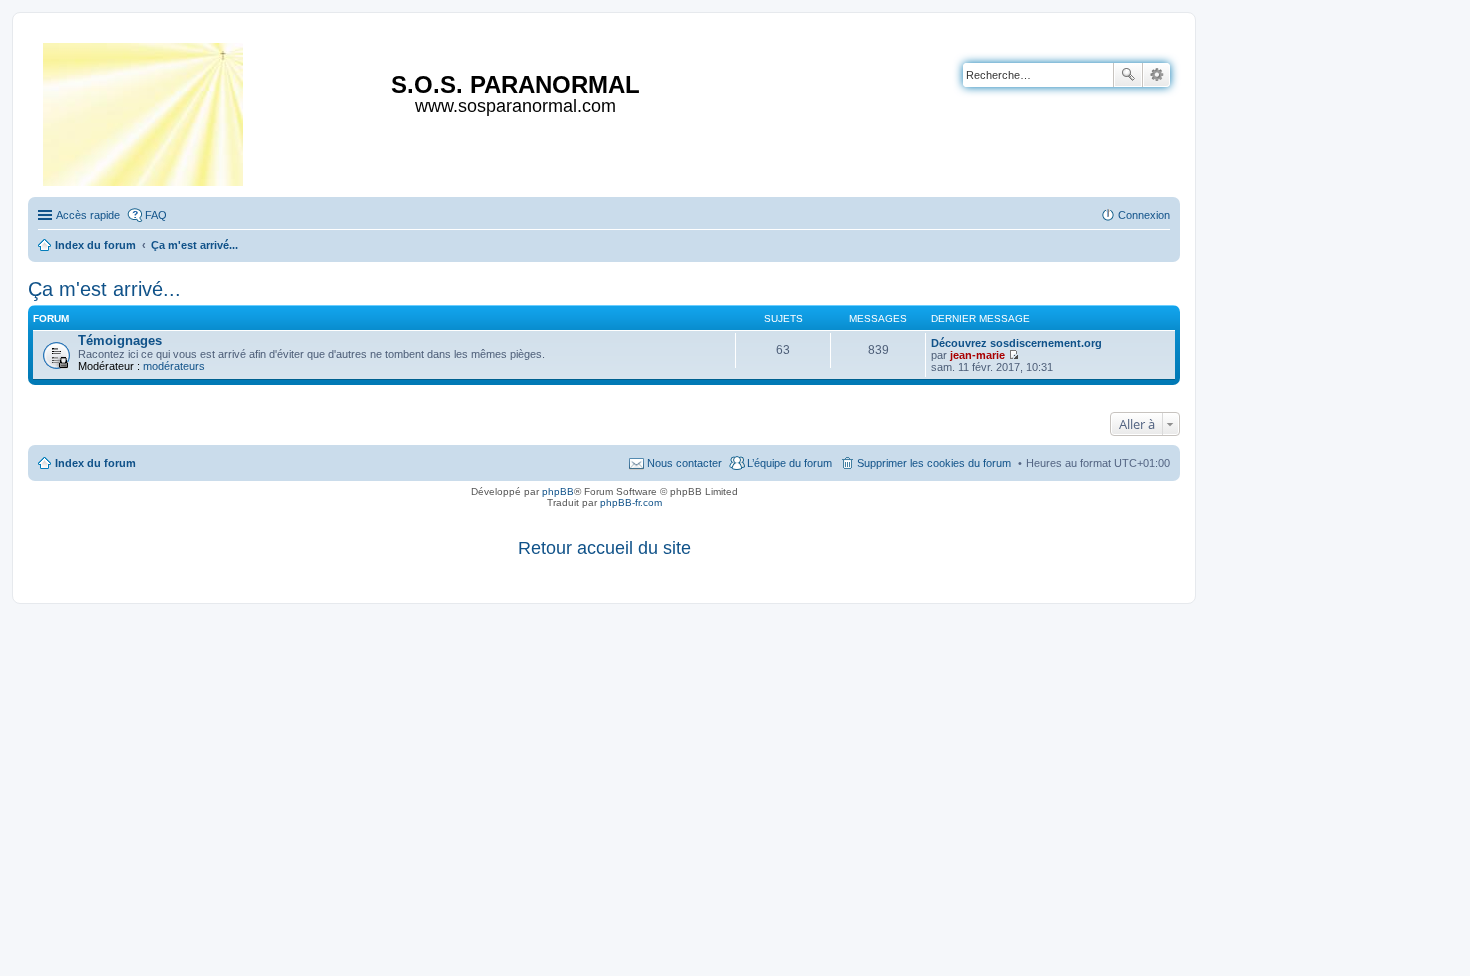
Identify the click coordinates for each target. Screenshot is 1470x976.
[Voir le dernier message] (1013, 355)
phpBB (558, 491)
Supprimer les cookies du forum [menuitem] (934, 463)
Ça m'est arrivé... (104, 289)
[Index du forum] (144, 110)
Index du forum (95, 463)
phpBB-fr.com (631, 502)
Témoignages (120, 340)
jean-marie (977, 355)
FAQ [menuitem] (156, 215)
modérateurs (174, 366)
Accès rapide (88, 215)
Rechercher (1128, 75)
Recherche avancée (1156, 75)
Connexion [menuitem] (1144, 215)
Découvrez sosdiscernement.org (1016, 343)
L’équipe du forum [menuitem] (789, 463)
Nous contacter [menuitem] (684, 463)
